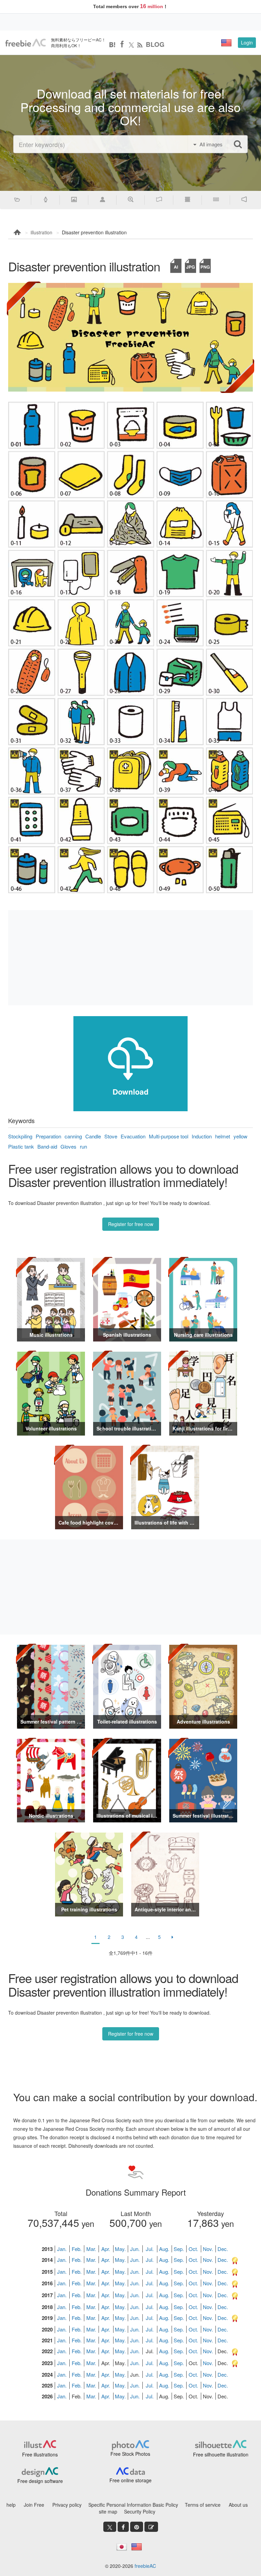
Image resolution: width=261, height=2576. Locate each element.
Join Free (34, 2505)
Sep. (179, 2249)
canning (73, 1136)
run (83, 1146)
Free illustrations (40, 2454)
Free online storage (130, 2480)
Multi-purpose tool (169, 1136)
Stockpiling (20, 1136)
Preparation (48, 1136)
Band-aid (47, 1146)
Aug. (164, 2249)
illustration (41, 232)
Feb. (77, 2249)
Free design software (40, 2481)
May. (120, 2249)
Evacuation (133, 1136)
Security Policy (140, 2511)
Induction (202, 1136)
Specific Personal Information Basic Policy (133, 2505)
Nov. (208, 2249)
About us (238, 2505)
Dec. (223, 2249)
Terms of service (203, 2505)
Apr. (106, 2249)
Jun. (135, 2249)
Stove (111, 1136)
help (11, 2505)
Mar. (91, 2249)
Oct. (193, 2249)
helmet (223, 1136)
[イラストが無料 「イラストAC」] (25, 43)
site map (108, 2511)
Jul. (150, 2249)
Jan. (62, 2249)
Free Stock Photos (130, 2454)
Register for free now (131, 1224)
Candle (93, 1136)
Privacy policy (67, 2505)
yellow (240, 1136)
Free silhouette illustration (221, 2454)
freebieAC (145, 2566)
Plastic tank (21, 1146)
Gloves (68, 1146)
